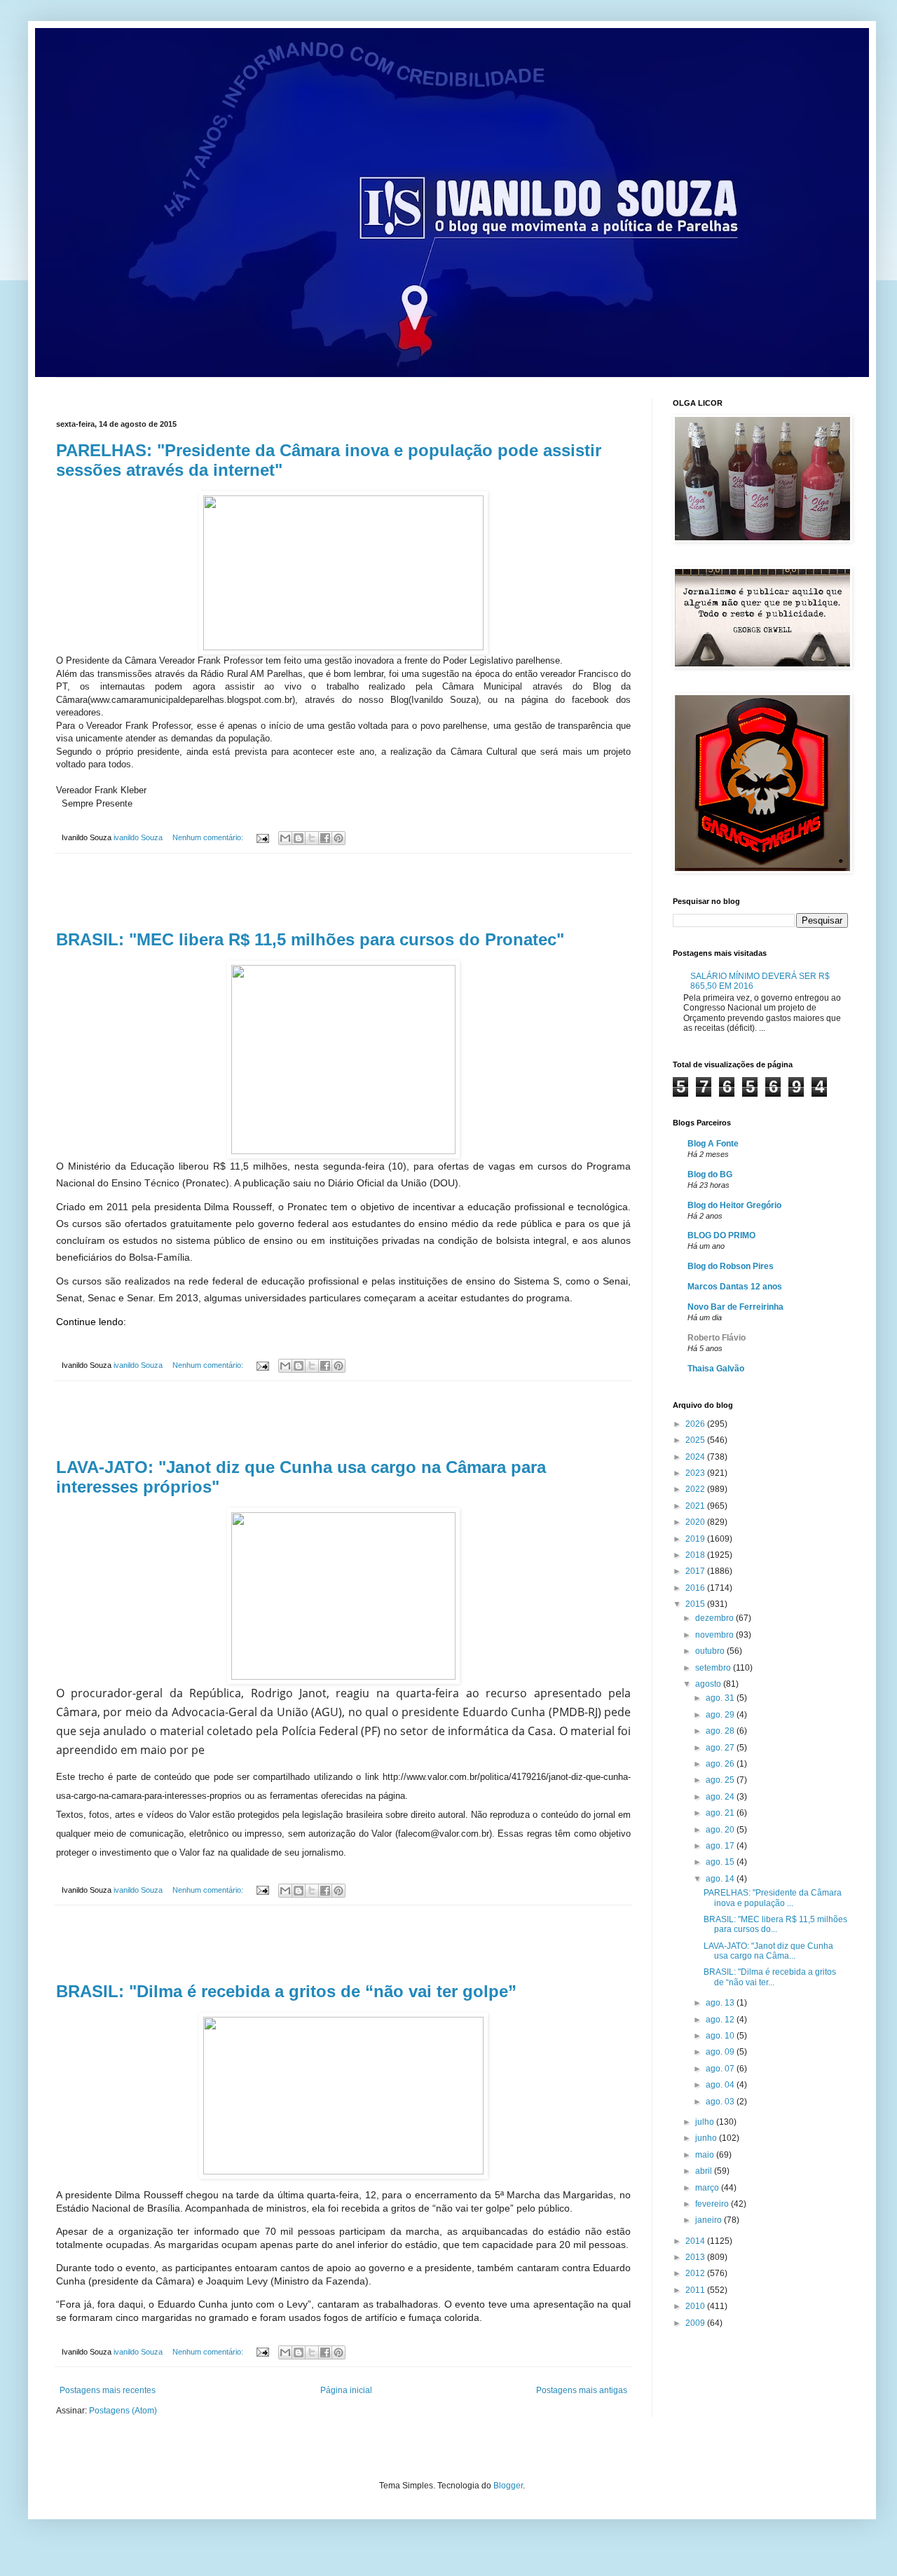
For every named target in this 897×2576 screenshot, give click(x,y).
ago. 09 (721, 2052)
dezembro (715, 1618)
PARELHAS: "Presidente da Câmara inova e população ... (773, 1898)
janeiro (710, 2220)
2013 (696, 2257)
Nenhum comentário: (209, 837)
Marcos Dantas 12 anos (735, 1287)
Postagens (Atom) (123, 2411)
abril (705, 2171)
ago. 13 (721, 2003)
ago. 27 (721, 1748)
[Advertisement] (343, 892)
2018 (696, 1555)
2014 (696, 2241)
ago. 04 (721, 2085)
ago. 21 (721, 1813)
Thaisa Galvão (716, 1369)
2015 (696, 1604)
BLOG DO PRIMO (721, 1235)
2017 (696, 1571)
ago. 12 (721, 2020)
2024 (696, 1457)
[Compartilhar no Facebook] (325, 838)
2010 (696, 2306)
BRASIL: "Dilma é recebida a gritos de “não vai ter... (770, 1977)
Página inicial (346, 2390)
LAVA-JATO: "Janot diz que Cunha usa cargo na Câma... (768, 1951)
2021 (696, 1506)
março (708, 2188)
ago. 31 (721, 1698)
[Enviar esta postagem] (262, 837)
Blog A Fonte (713, 1144)
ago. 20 (721, 1830)
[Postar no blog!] (299, 838)
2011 (696, 2290)
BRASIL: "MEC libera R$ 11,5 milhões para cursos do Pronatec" (310, 939)
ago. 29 (721, 1715)
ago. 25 (721, 1780)
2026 (696, 1424)
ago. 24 (721, 1797)
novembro (715, 1635)
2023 (696, 1473)
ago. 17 (721, 1846)
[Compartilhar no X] (312, 838)
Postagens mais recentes (108, 2390)
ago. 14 (721, 1879)
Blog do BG (710, 1174)
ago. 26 (721, 1764)
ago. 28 (721, 1731)
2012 (696, 2273)
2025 (696, 1440)
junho (707, 2138)
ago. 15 (721, 1862)
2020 (696, 1522)
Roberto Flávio (717, 1338)
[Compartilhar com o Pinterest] (338, 838)
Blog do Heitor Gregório (734, 1205)
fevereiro (713, 2204)
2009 (696, 2323)
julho (706, 2122)
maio (706, 2155)
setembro (714, 1668)
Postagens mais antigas (582, 2390)
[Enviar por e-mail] (285, 838)
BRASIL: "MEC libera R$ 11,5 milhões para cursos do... (775, 1924)
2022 (696, 1489)
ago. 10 (721, 2036)
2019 (696, 1539)
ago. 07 (721, 2069)
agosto (709, 1684)
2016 (696, 1588)
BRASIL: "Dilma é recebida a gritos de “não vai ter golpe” (286, 1991)
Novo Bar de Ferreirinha (735, 1307)
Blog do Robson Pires (731, 1266)
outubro (711, 1651)
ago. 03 (721, 2102)
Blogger (508, 2486)
